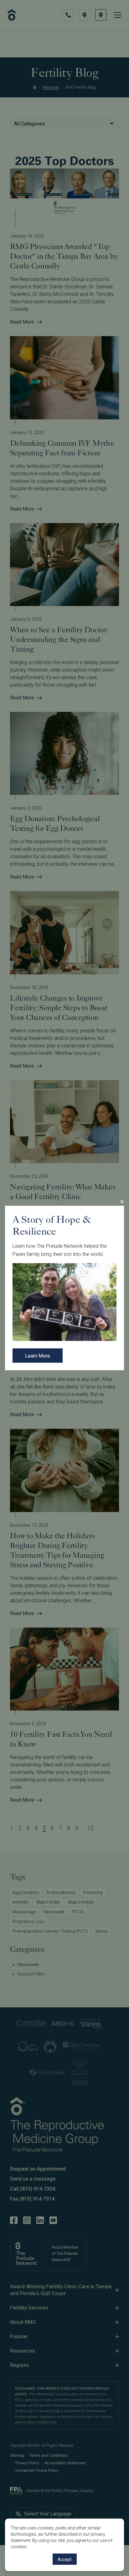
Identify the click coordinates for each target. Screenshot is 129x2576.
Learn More (38, 1356)
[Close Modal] (122, 1202)
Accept (65, 2559)
